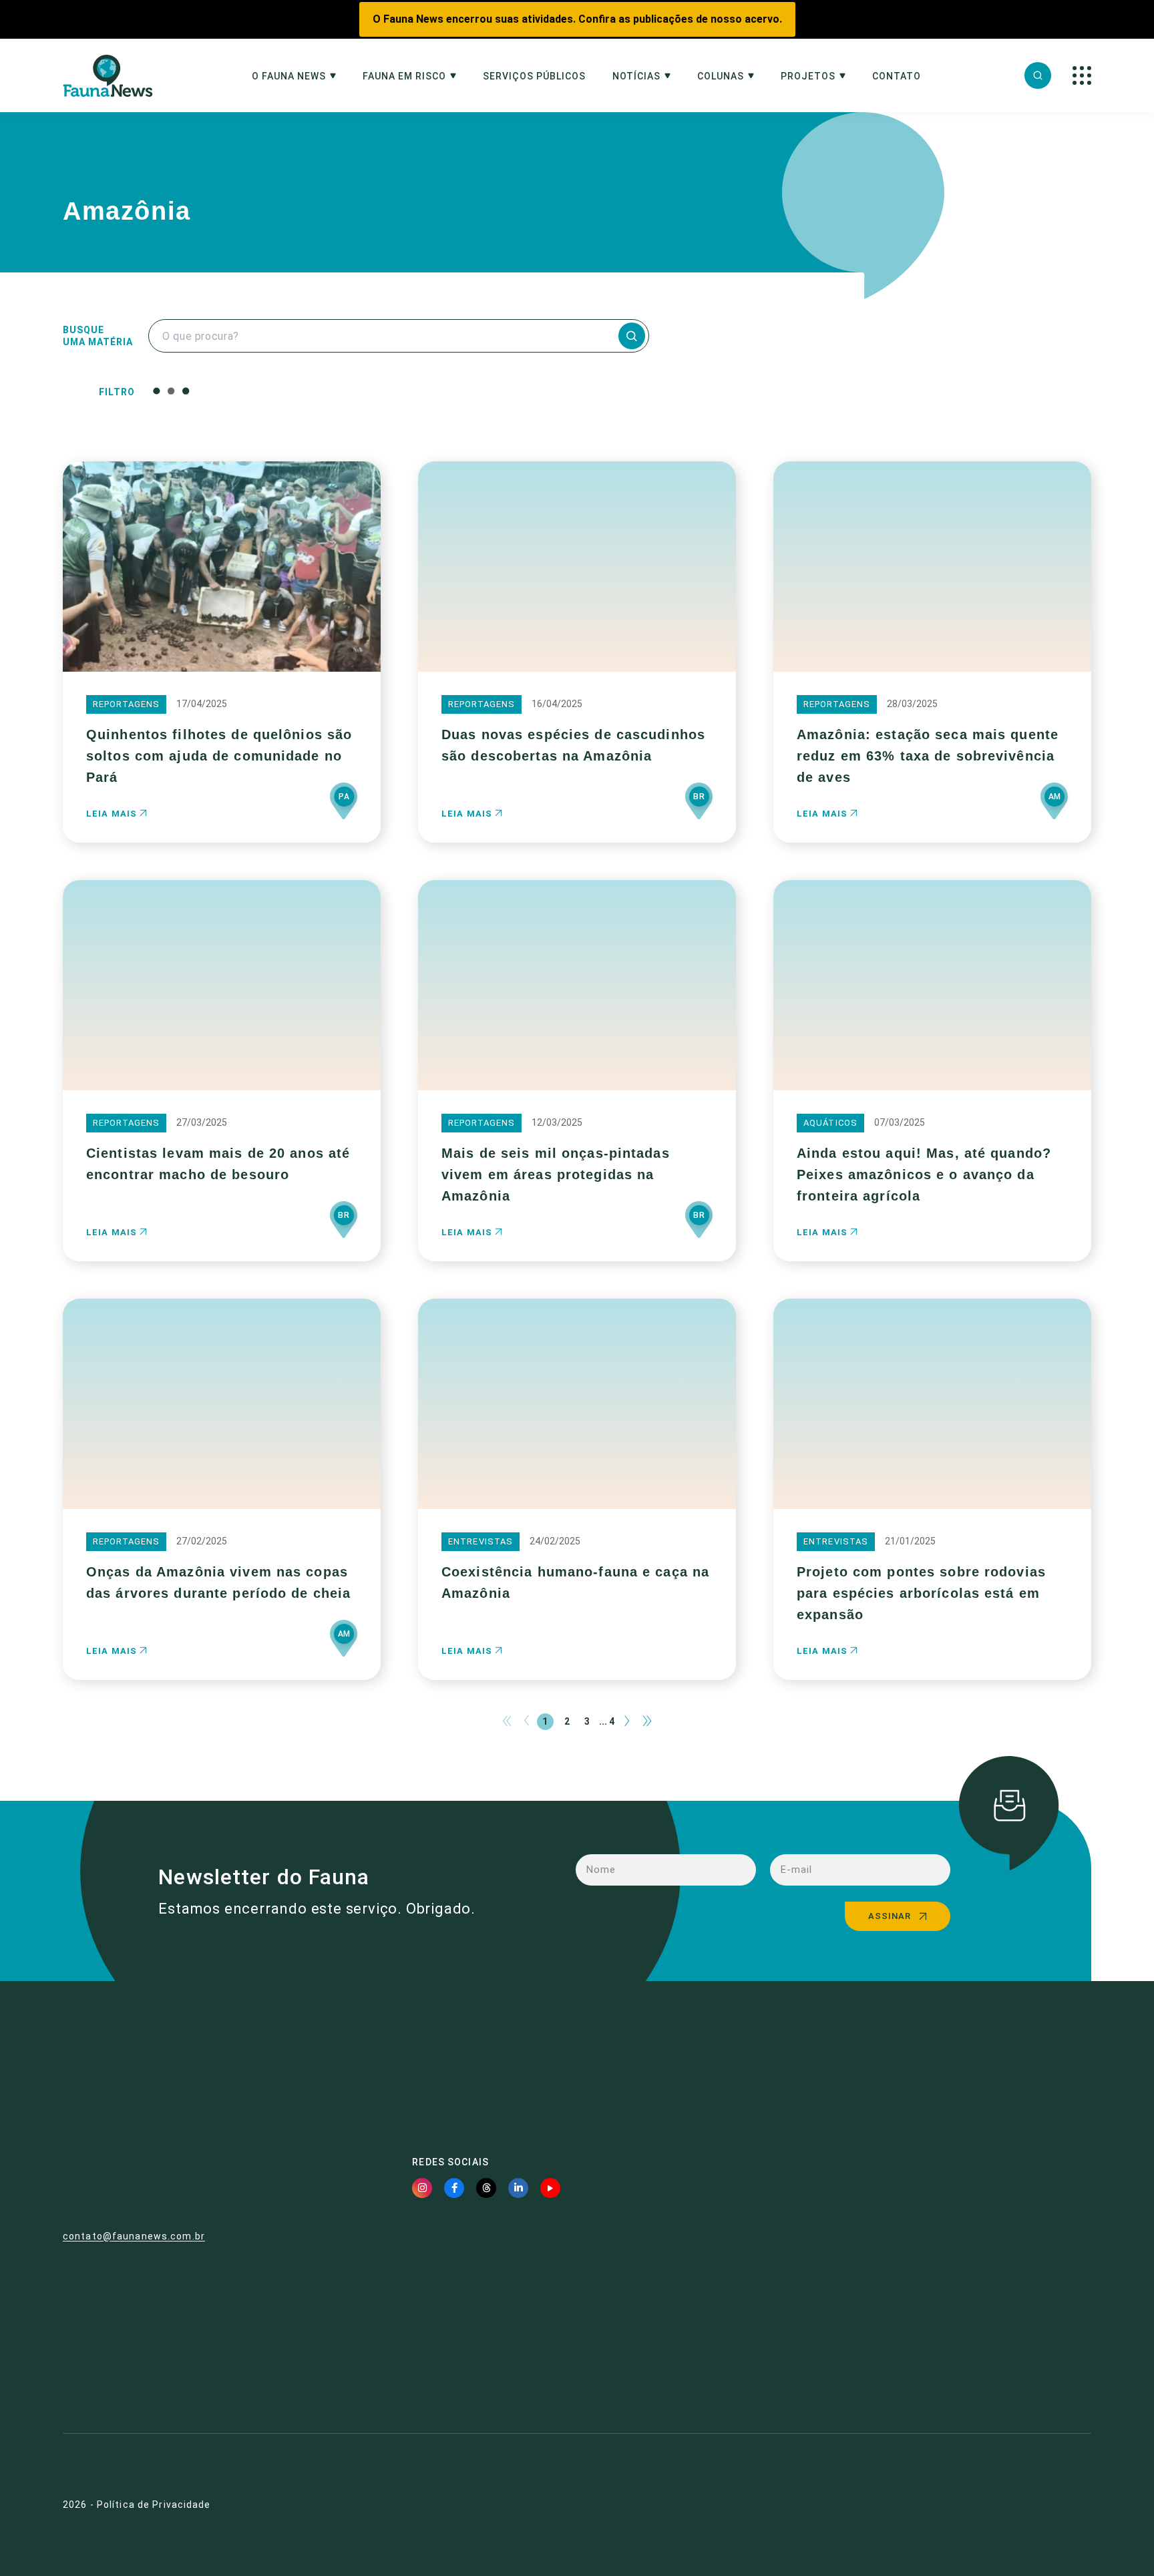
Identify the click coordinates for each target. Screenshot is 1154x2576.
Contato (897, 76)
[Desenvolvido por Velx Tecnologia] (1014, 2505)
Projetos (808, 76)
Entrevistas (480, 1541)
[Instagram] (422, 2188)
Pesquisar (476, 391)
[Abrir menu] (1082, 75)
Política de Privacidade (154, 2505)
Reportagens (126, 704)
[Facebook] (454, 2188)
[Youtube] (550, 2188)
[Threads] (486, 2188)
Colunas (721, 76)
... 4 (607, 1721)
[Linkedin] (518, 2188)
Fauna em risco (404, 76)
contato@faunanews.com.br (134, 2236)
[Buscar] (1038, 75)
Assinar (890, 1916)
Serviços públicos (534, 76)
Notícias (636, 76)
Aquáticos (830, 1123)
